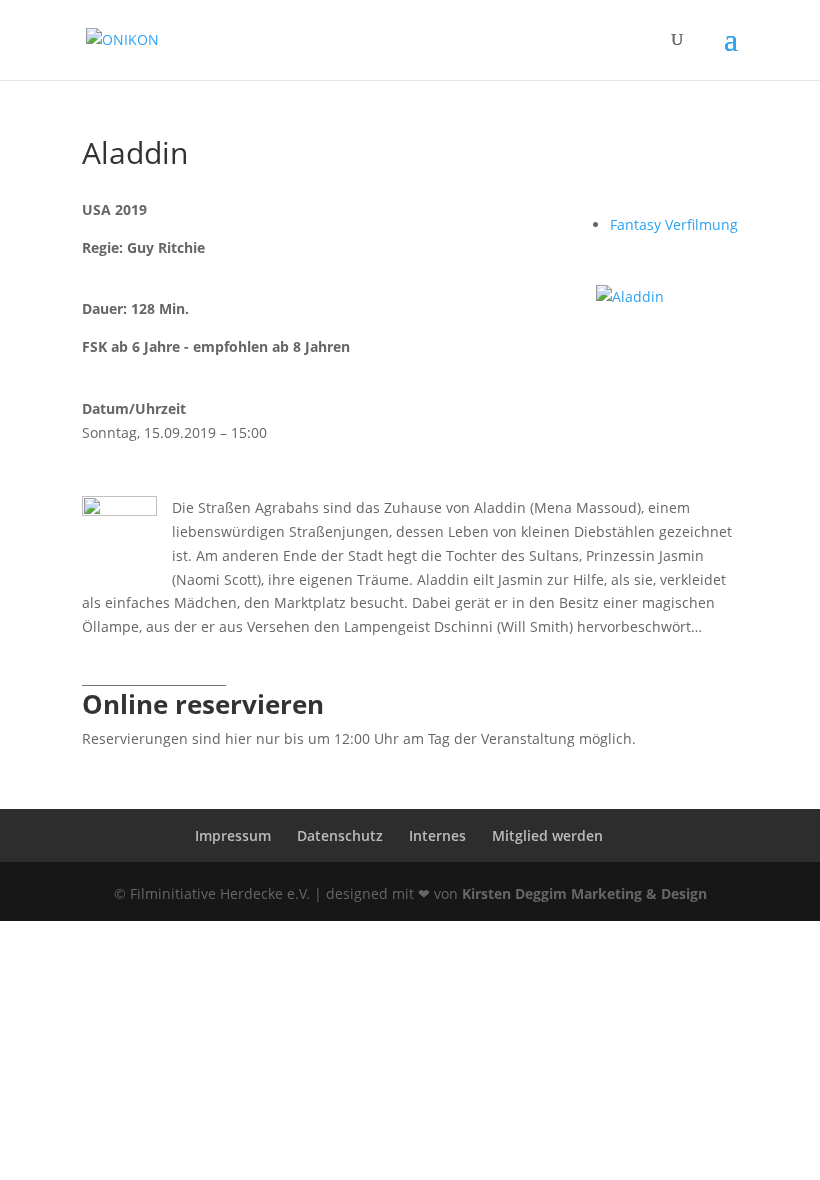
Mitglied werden (547, 835)
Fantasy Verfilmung (674, 224)
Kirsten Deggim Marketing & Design (584, 893)
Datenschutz (340, 835)
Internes (437, 835)
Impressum (233, 835)
